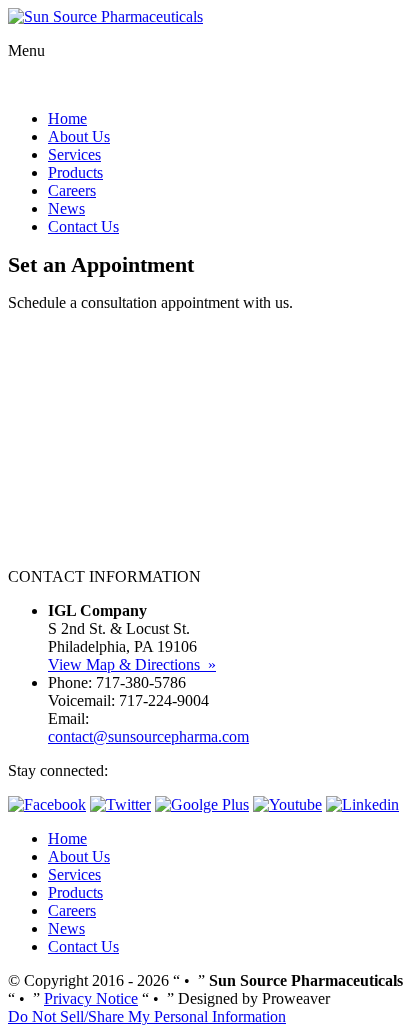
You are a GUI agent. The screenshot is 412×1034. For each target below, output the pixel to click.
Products (75, 172)
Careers (72, 190)
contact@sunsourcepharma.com (148, 736)
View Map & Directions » (132, 664)
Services (74, 154)
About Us (79, 136)
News (66, 208)
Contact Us (83, 226)
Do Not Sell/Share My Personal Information (147, 1016)
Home (67, 118)
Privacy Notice (91, 998)
